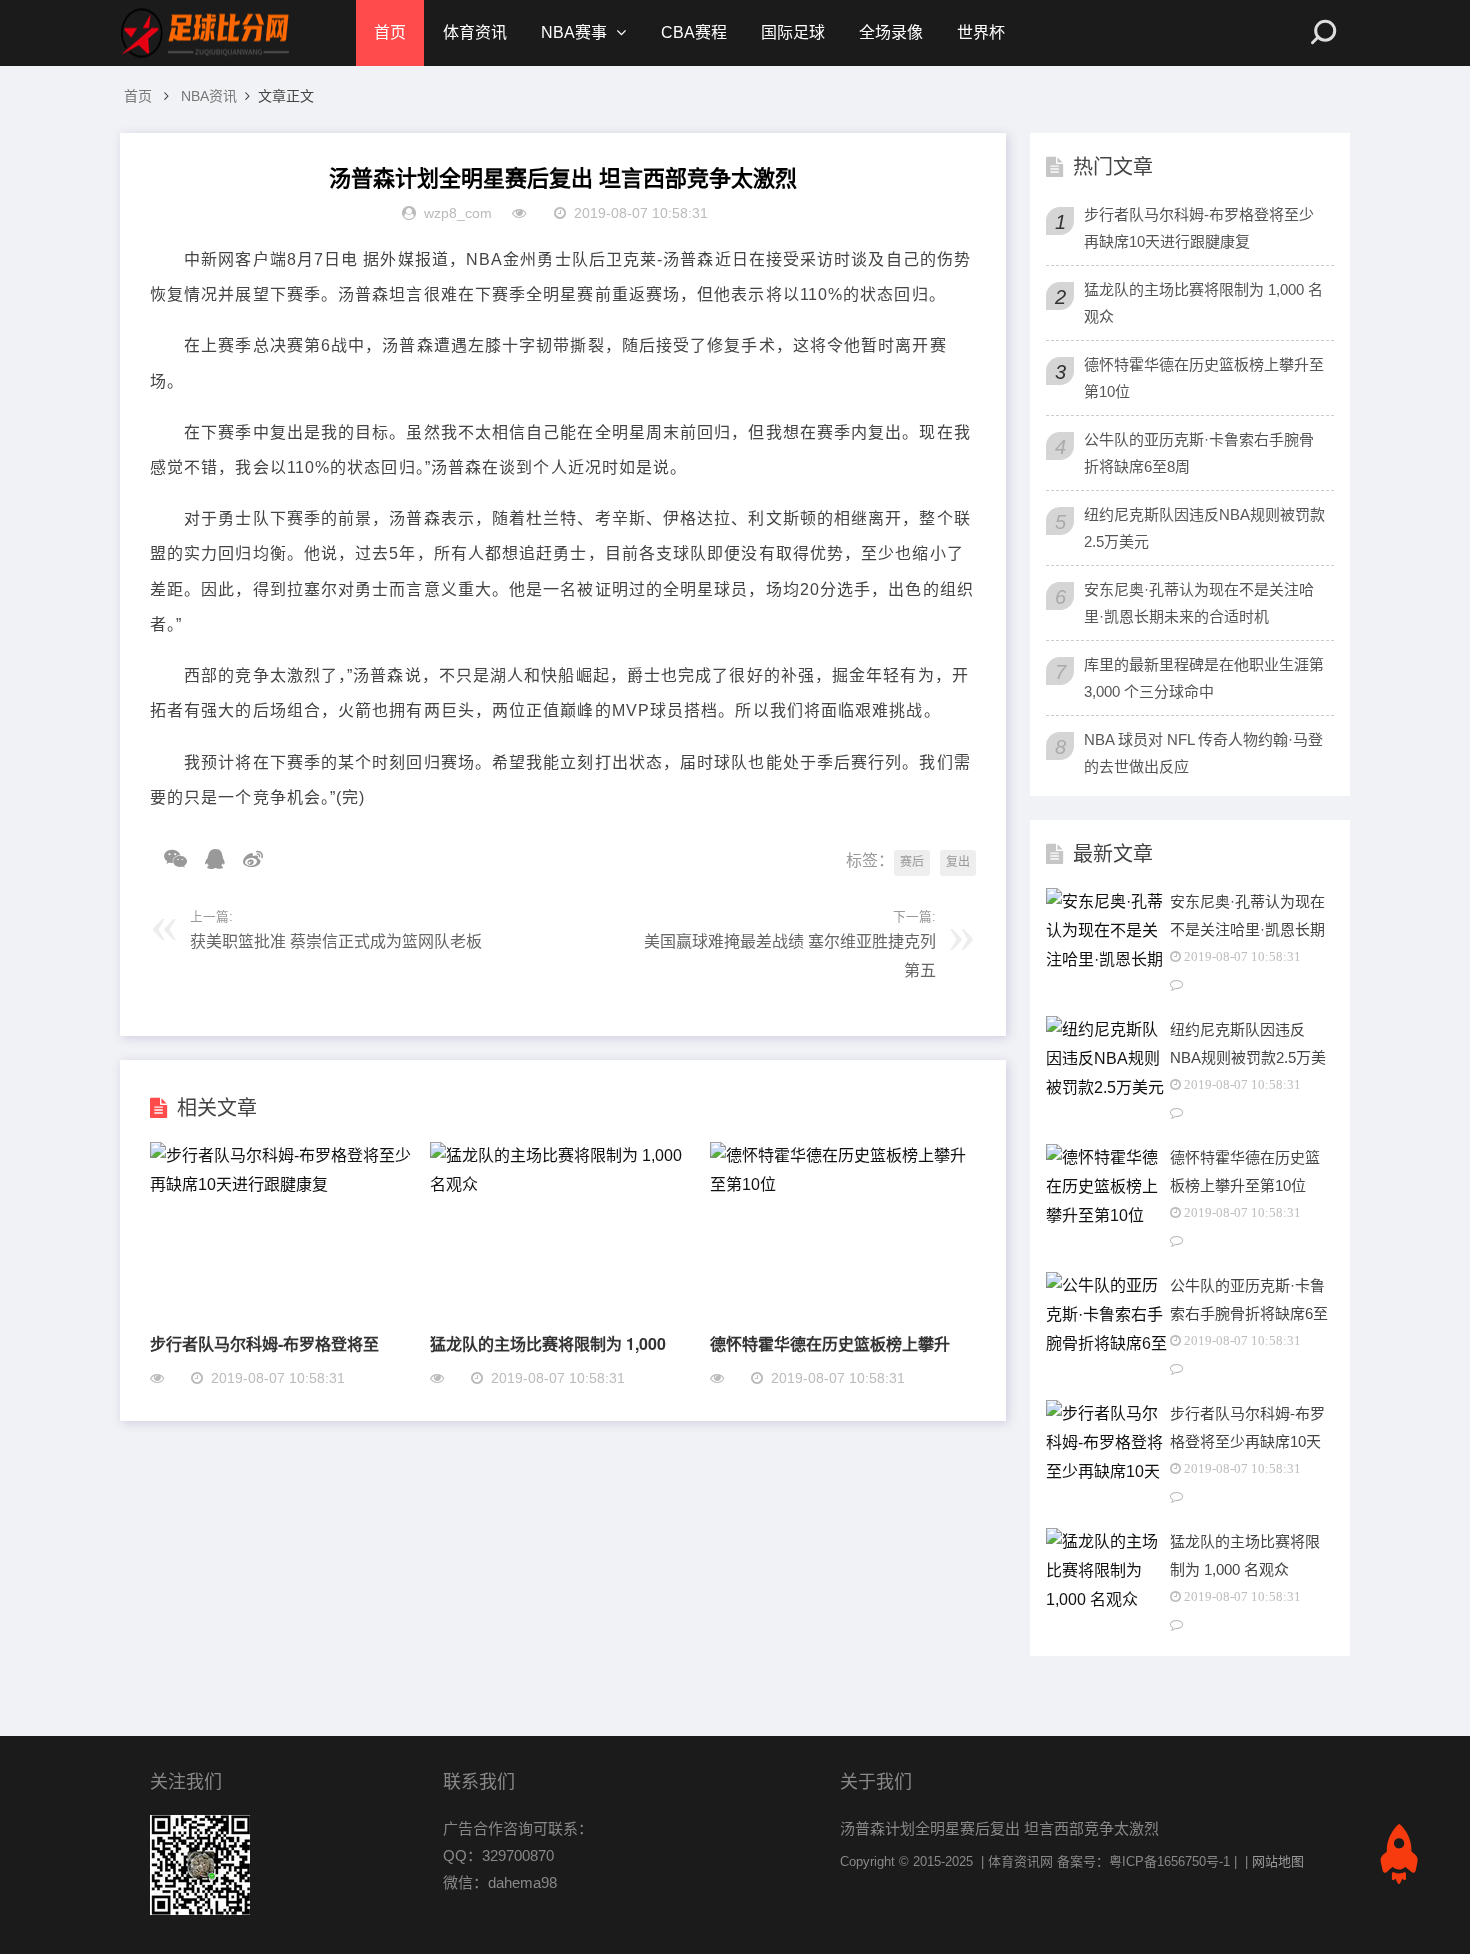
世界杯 (981, 32)
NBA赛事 (574, 32)
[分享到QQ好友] (208, 859)
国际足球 (793, 32)
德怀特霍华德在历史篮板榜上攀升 (830, 1343)
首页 (390, 32)
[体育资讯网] (205, 33)
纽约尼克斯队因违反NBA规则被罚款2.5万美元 (1204, 528)
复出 (958, 862)
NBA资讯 (209, 96)
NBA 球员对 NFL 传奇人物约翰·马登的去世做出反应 (1203, 753)
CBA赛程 (694, 32)
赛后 (912, 862)
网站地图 (1278, 1861)
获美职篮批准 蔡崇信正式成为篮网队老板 (336, 941)
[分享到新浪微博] (246, 859)
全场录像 (891, 32)
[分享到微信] (168, 859)
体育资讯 (475, 32)
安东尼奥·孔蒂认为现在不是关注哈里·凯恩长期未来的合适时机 (1199, 603)
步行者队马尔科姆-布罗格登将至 (264, 1343)
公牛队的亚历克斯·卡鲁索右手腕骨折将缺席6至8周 (1199, 453)
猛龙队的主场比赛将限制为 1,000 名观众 (1203, 303)
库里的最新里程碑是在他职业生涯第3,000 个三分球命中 (1204, 678)
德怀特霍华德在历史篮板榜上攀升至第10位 (1204, 378)
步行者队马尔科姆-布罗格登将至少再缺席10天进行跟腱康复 (1199, 228)
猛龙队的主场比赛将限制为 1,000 (548, 1343)
